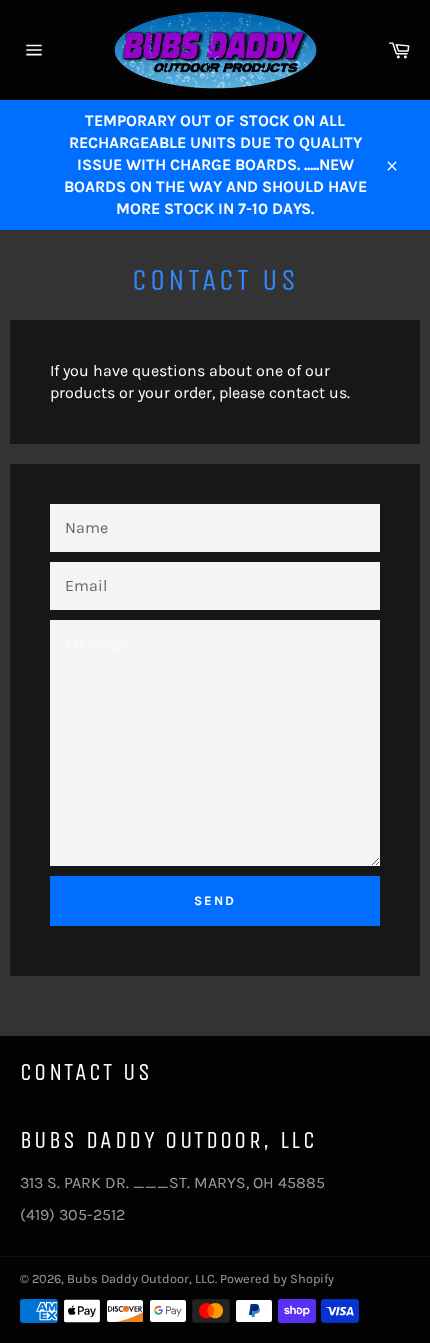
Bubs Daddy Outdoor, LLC (141, 1278)
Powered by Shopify (277, 1278)
